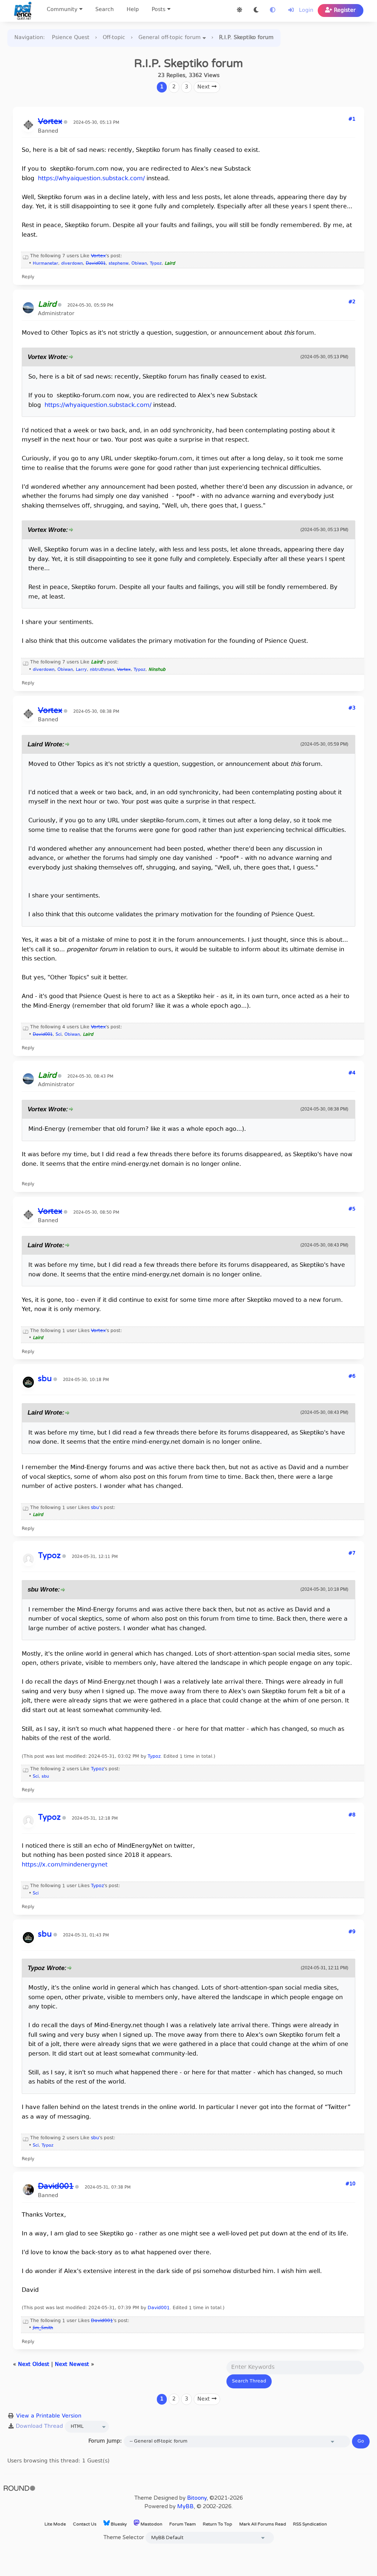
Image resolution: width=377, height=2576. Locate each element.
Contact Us (85, 2524)
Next (205, 87)
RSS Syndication (310, 2524)
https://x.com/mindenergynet (65, 1865)
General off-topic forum (170, 38)
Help (133, 10)
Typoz (156, 264)
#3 (352, 708)
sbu (95, 1508)
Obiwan (139, 264)
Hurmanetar (45, 264)
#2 (352, 302)
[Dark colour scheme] (256, 11)
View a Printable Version (49, 2416)
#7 (352, 1554)
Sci (59, 1035)
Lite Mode (55, 2524)
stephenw (119, 264)
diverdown (72, 264)
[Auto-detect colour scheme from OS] (273, 11)
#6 (352, 1377)
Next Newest (72, 2365)
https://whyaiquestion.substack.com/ (91, 179)
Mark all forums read (263, 2524)
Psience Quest (71, 38)
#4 (352, 1073)
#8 (352, 1815)
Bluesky (118, 2524)
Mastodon (151, 2524)
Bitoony (197, 2498)
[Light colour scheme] (239, 11)
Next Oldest (34, 2365)
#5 (352, 1209)
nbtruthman (102, 670)
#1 (352, 119)
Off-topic (114, 38)
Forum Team (183, 2524)
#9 (352, 1932)
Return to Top (218, 2524)
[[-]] (26, 256)
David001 (159, 2308)
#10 (350, 2184)
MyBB (185, 2506)
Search (105, 10)
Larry (81, 670)
